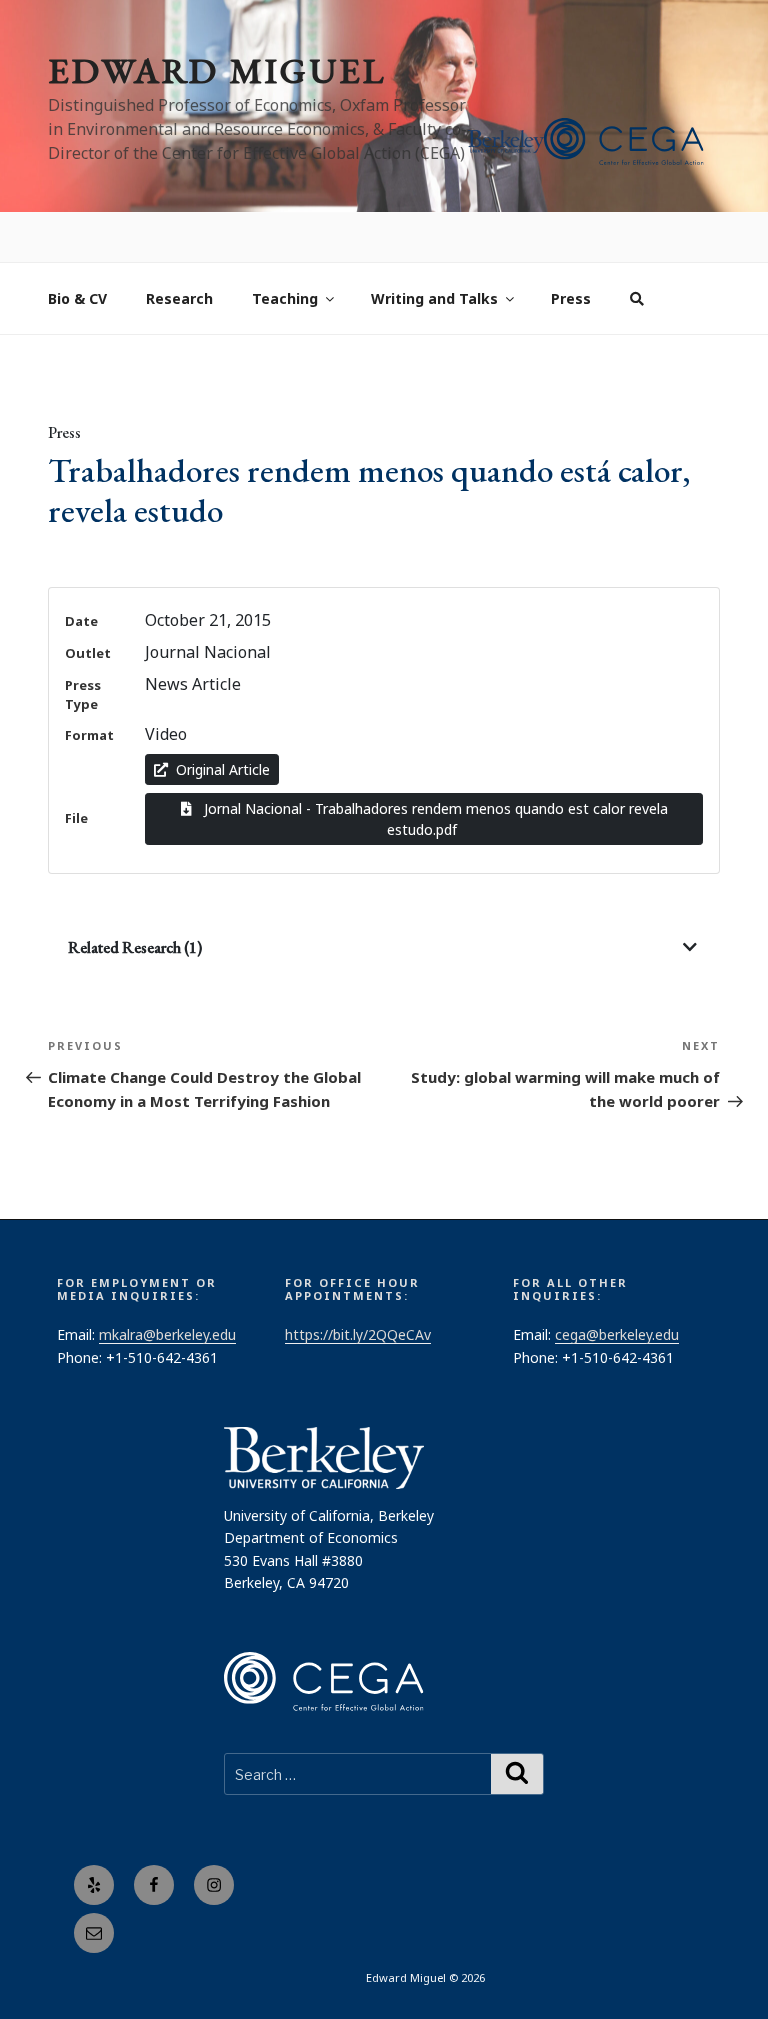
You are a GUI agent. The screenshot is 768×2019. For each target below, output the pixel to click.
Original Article (223, 720)
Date (81, 572)
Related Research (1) (135, 898)
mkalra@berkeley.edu (167, 1285)
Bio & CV (77, 249)
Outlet (88, 604)
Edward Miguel (217, 70)
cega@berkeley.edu (617, 1285)
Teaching (285, 249)
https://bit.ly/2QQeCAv (358, 1285)
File (76, 769)
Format (89, 686)
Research (179, 249)
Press (571, 249)
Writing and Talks (434, 249)
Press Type (83, 645)
